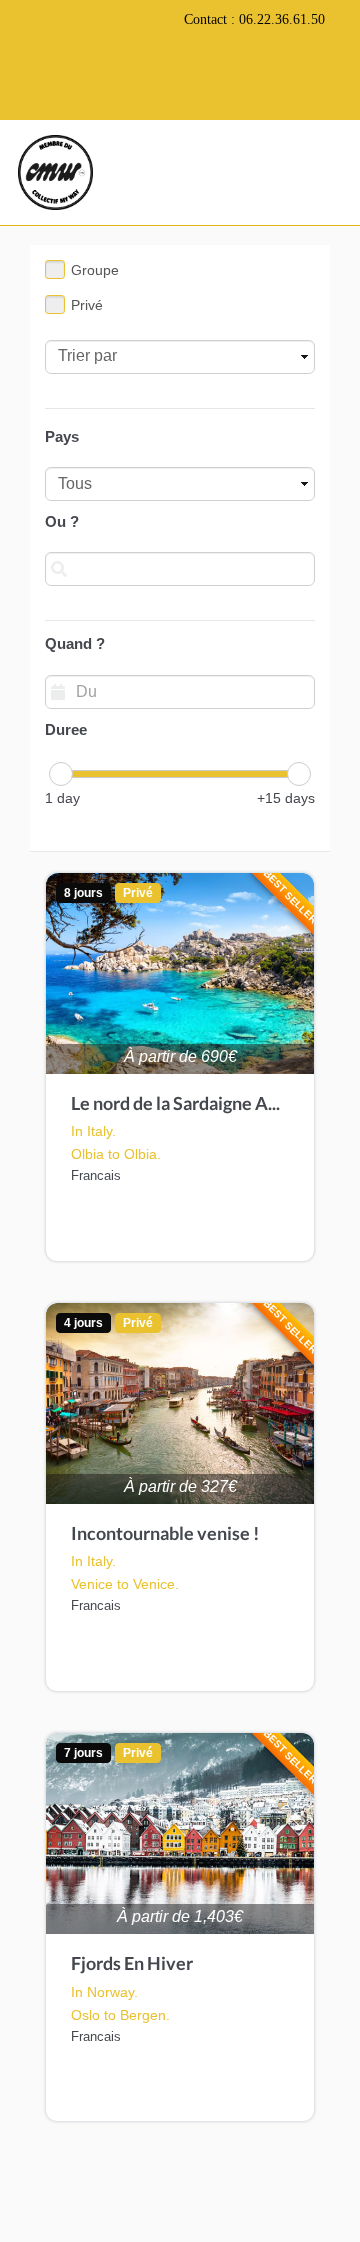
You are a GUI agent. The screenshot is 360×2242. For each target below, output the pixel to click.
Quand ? (75, 643)
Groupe (95, 270)
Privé (87, 305)
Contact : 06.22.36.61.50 (254, 19)
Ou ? (62, 521)
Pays (62, 436)
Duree (66, 729)
